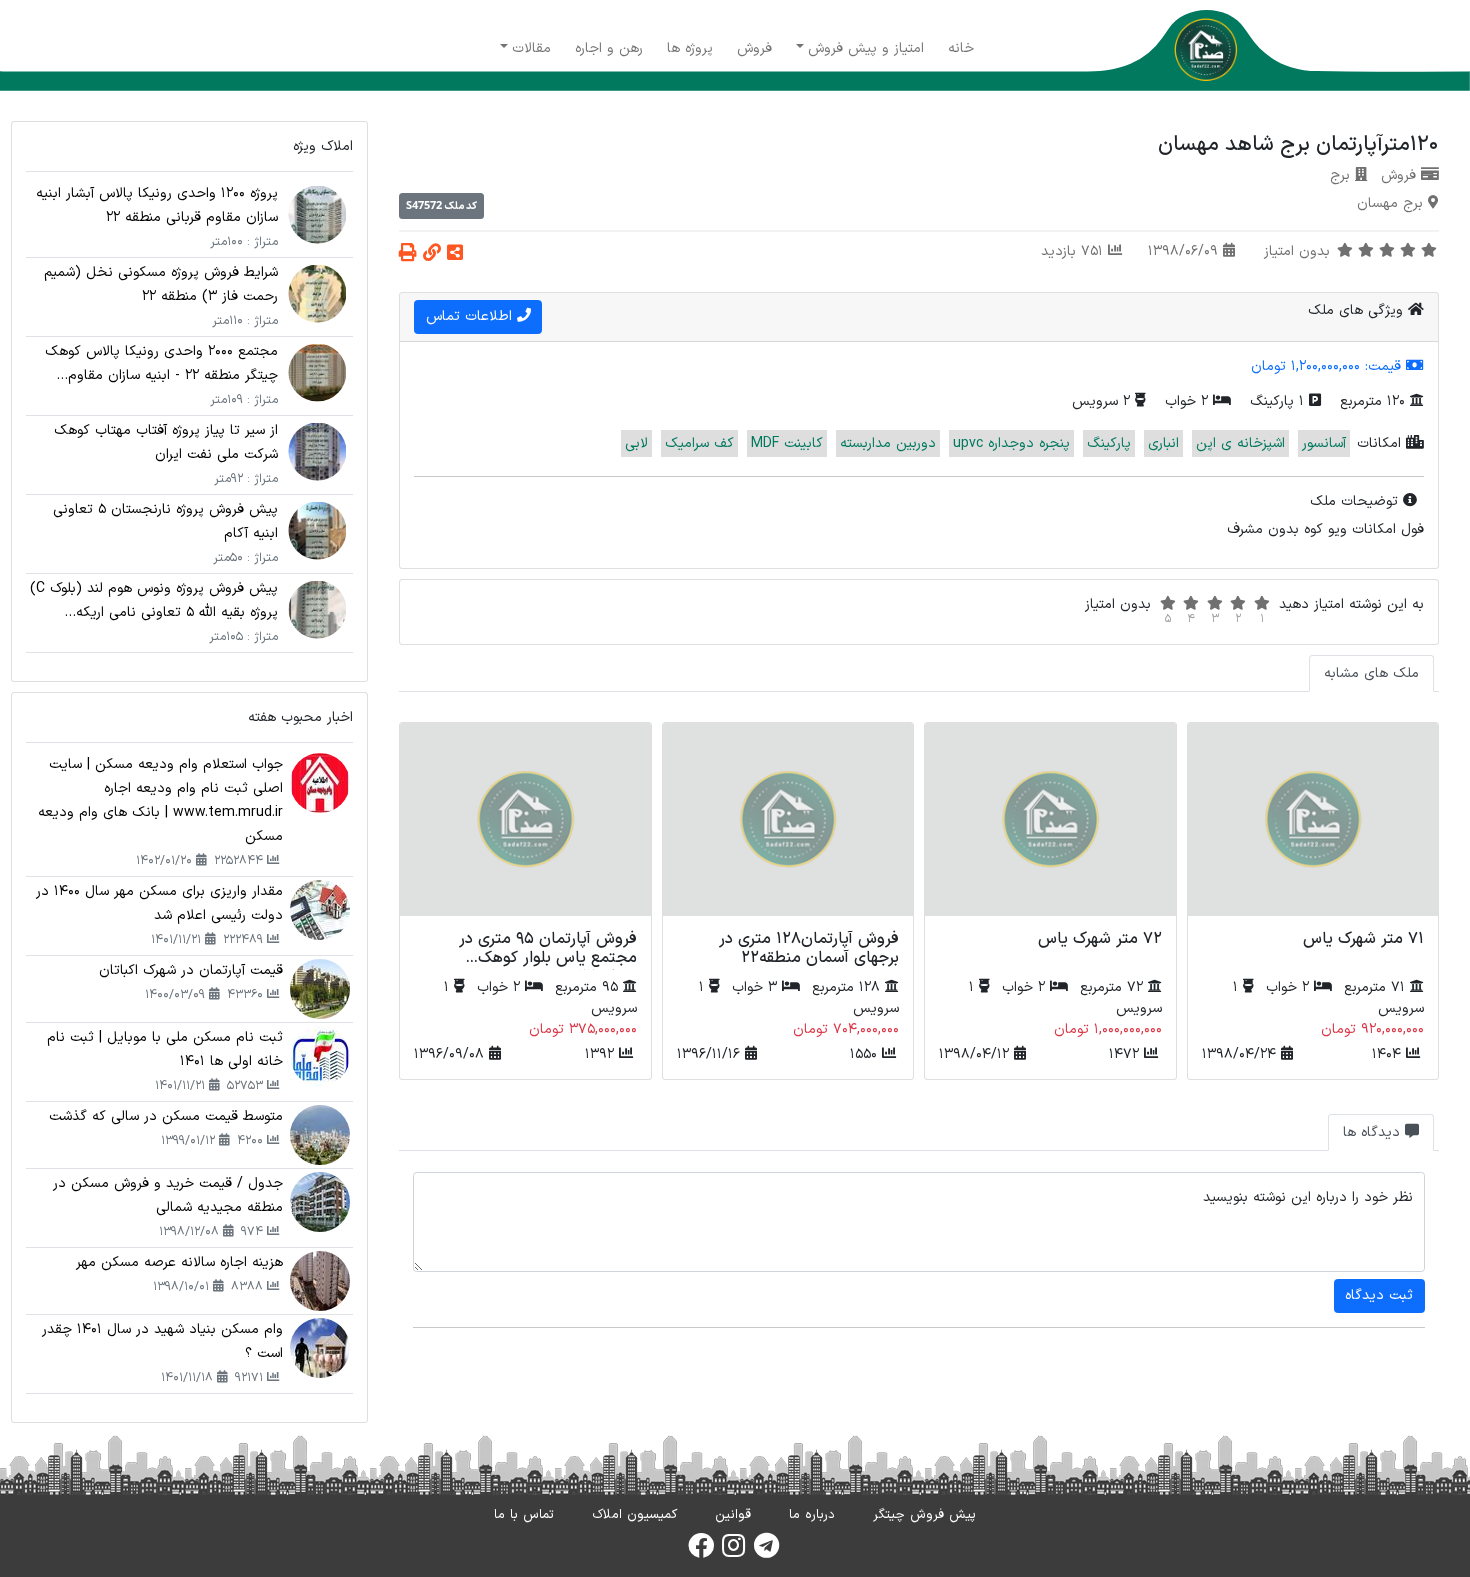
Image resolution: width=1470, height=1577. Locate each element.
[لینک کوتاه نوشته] (432, 254)
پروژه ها (690, 48)
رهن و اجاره (609, 48)
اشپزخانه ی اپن (1240, 443)
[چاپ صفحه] (408, 254)
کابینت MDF (787, 443)
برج (1340, 175)
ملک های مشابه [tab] (1371, 673)
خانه (961, 48)
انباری (1163, 443)
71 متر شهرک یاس (1363, 939)
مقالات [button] (531, 48)
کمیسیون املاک (634, 1515)
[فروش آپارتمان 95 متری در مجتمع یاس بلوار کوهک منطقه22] (525, 823)
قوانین (733, 1515)
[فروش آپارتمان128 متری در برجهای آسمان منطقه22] (788, 823)
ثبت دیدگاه (1379, 1295)
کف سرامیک (699, 443)
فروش (754, 48)
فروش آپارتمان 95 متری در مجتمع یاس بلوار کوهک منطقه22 (548, 958)
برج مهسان (1390, 203)
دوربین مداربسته (888, 443)
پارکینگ (1109, 443)
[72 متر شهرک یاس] (1050, 823)
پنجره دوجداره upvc (1011, 443)
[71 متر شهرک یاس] (1313, 823)
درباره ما (812, 1515)
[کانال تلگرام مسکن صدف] (766, 1552)
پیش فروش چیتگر (924, 1515)
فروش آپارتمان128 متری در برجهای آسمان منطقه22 (809, 948)
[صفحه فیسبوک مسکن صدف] (701, 1552)
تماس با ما (524, 1515)
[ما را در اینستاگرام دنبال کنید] (733, 1552)
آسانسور (1324, 443)
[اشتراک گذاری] (455, 254)
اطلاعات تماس (471, 316)
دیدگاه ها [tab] (1374, 1132)
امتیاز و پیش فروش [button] (866, 48)
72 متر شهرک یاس (1100, 939)
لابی (636, 443)
